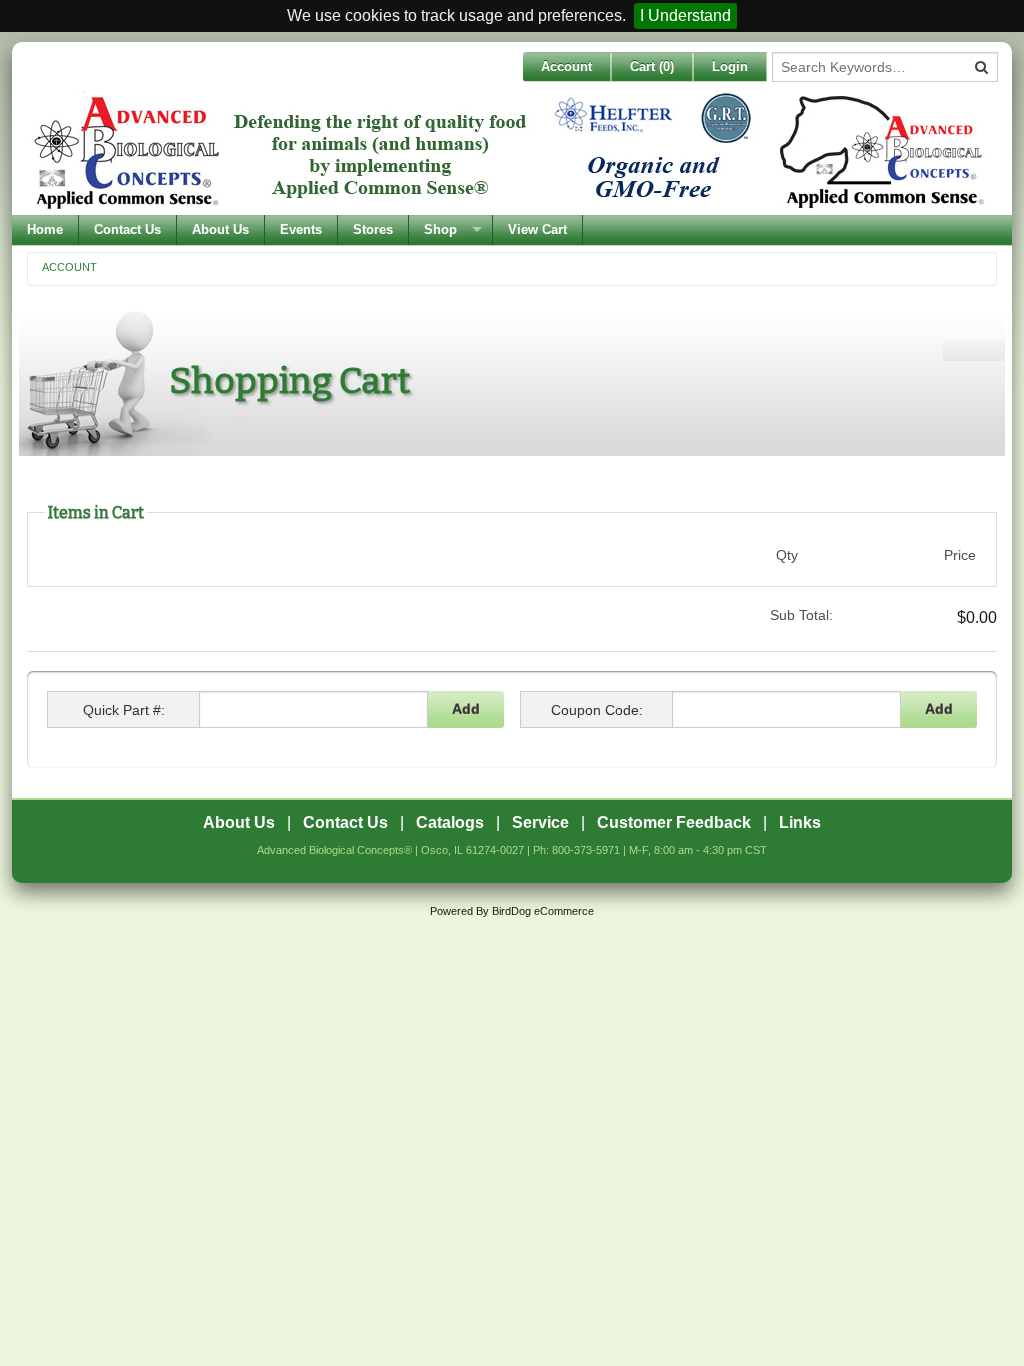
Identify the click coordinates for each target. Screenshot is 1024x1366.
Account (566, 66)
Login (730, 66)
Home (45, 229)
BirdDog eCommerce (543, 911)
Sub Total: (801, 615)
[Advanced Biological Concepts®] (507, 151)
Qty (787, 555)
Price (960, 555)
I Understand (685, 15)
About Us (220, 229)
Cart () (652, 66)
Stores (373, 229)
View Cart (537, 229)
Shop (440, 229)
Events (301, 229)
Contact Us (127, 229)
